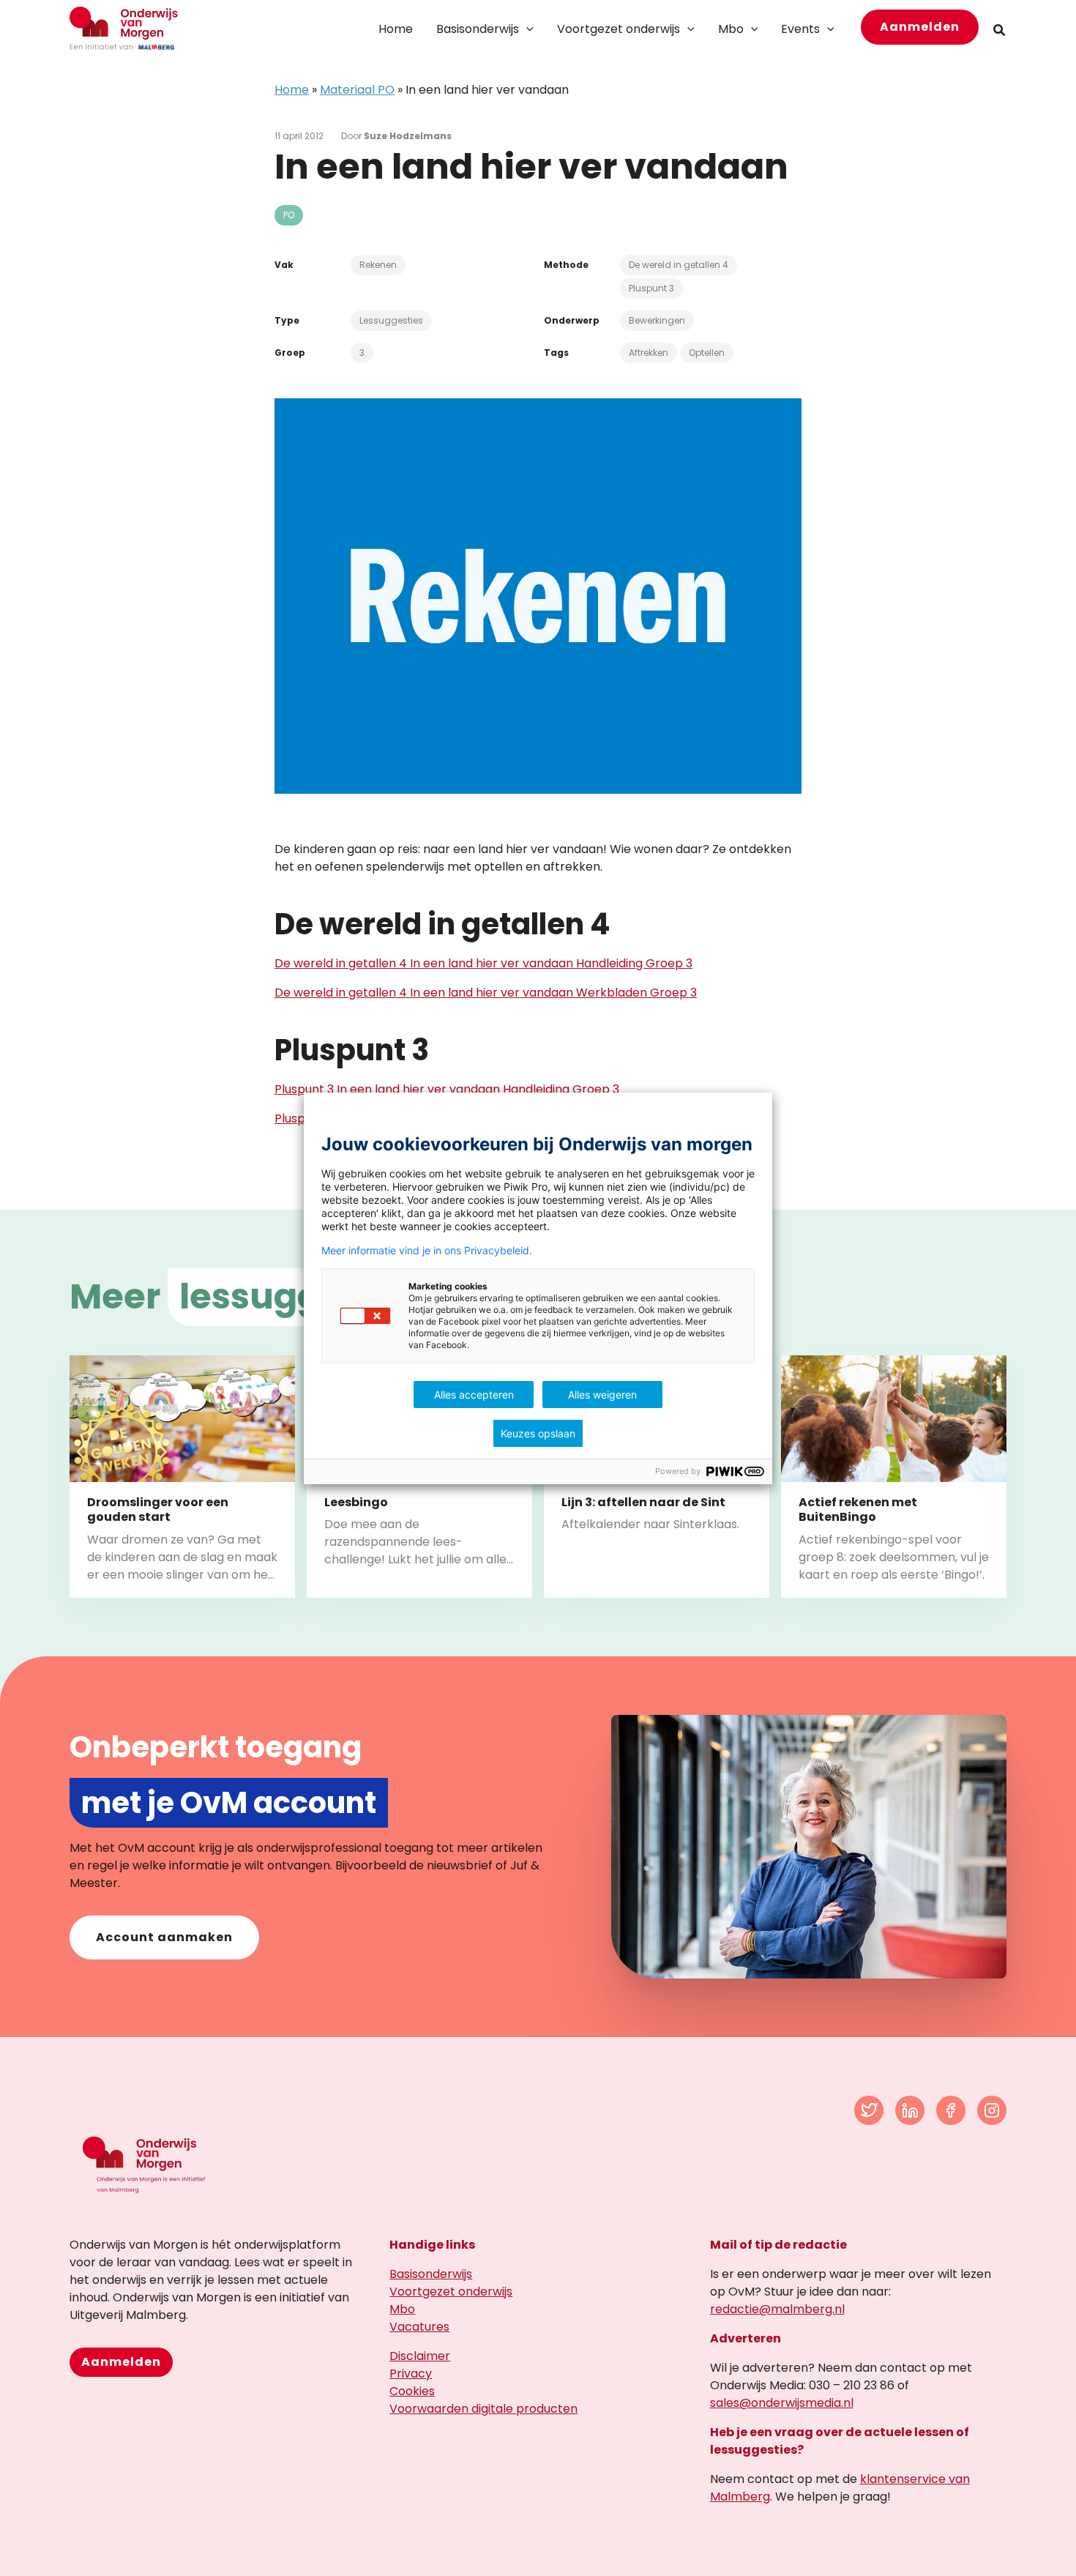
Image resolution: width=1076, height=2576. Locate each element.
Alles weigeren (602, 1395)
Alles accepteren (474, 1395)
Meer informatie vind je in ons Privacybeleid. (427, 1251)
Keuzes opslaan (538, 1433)
